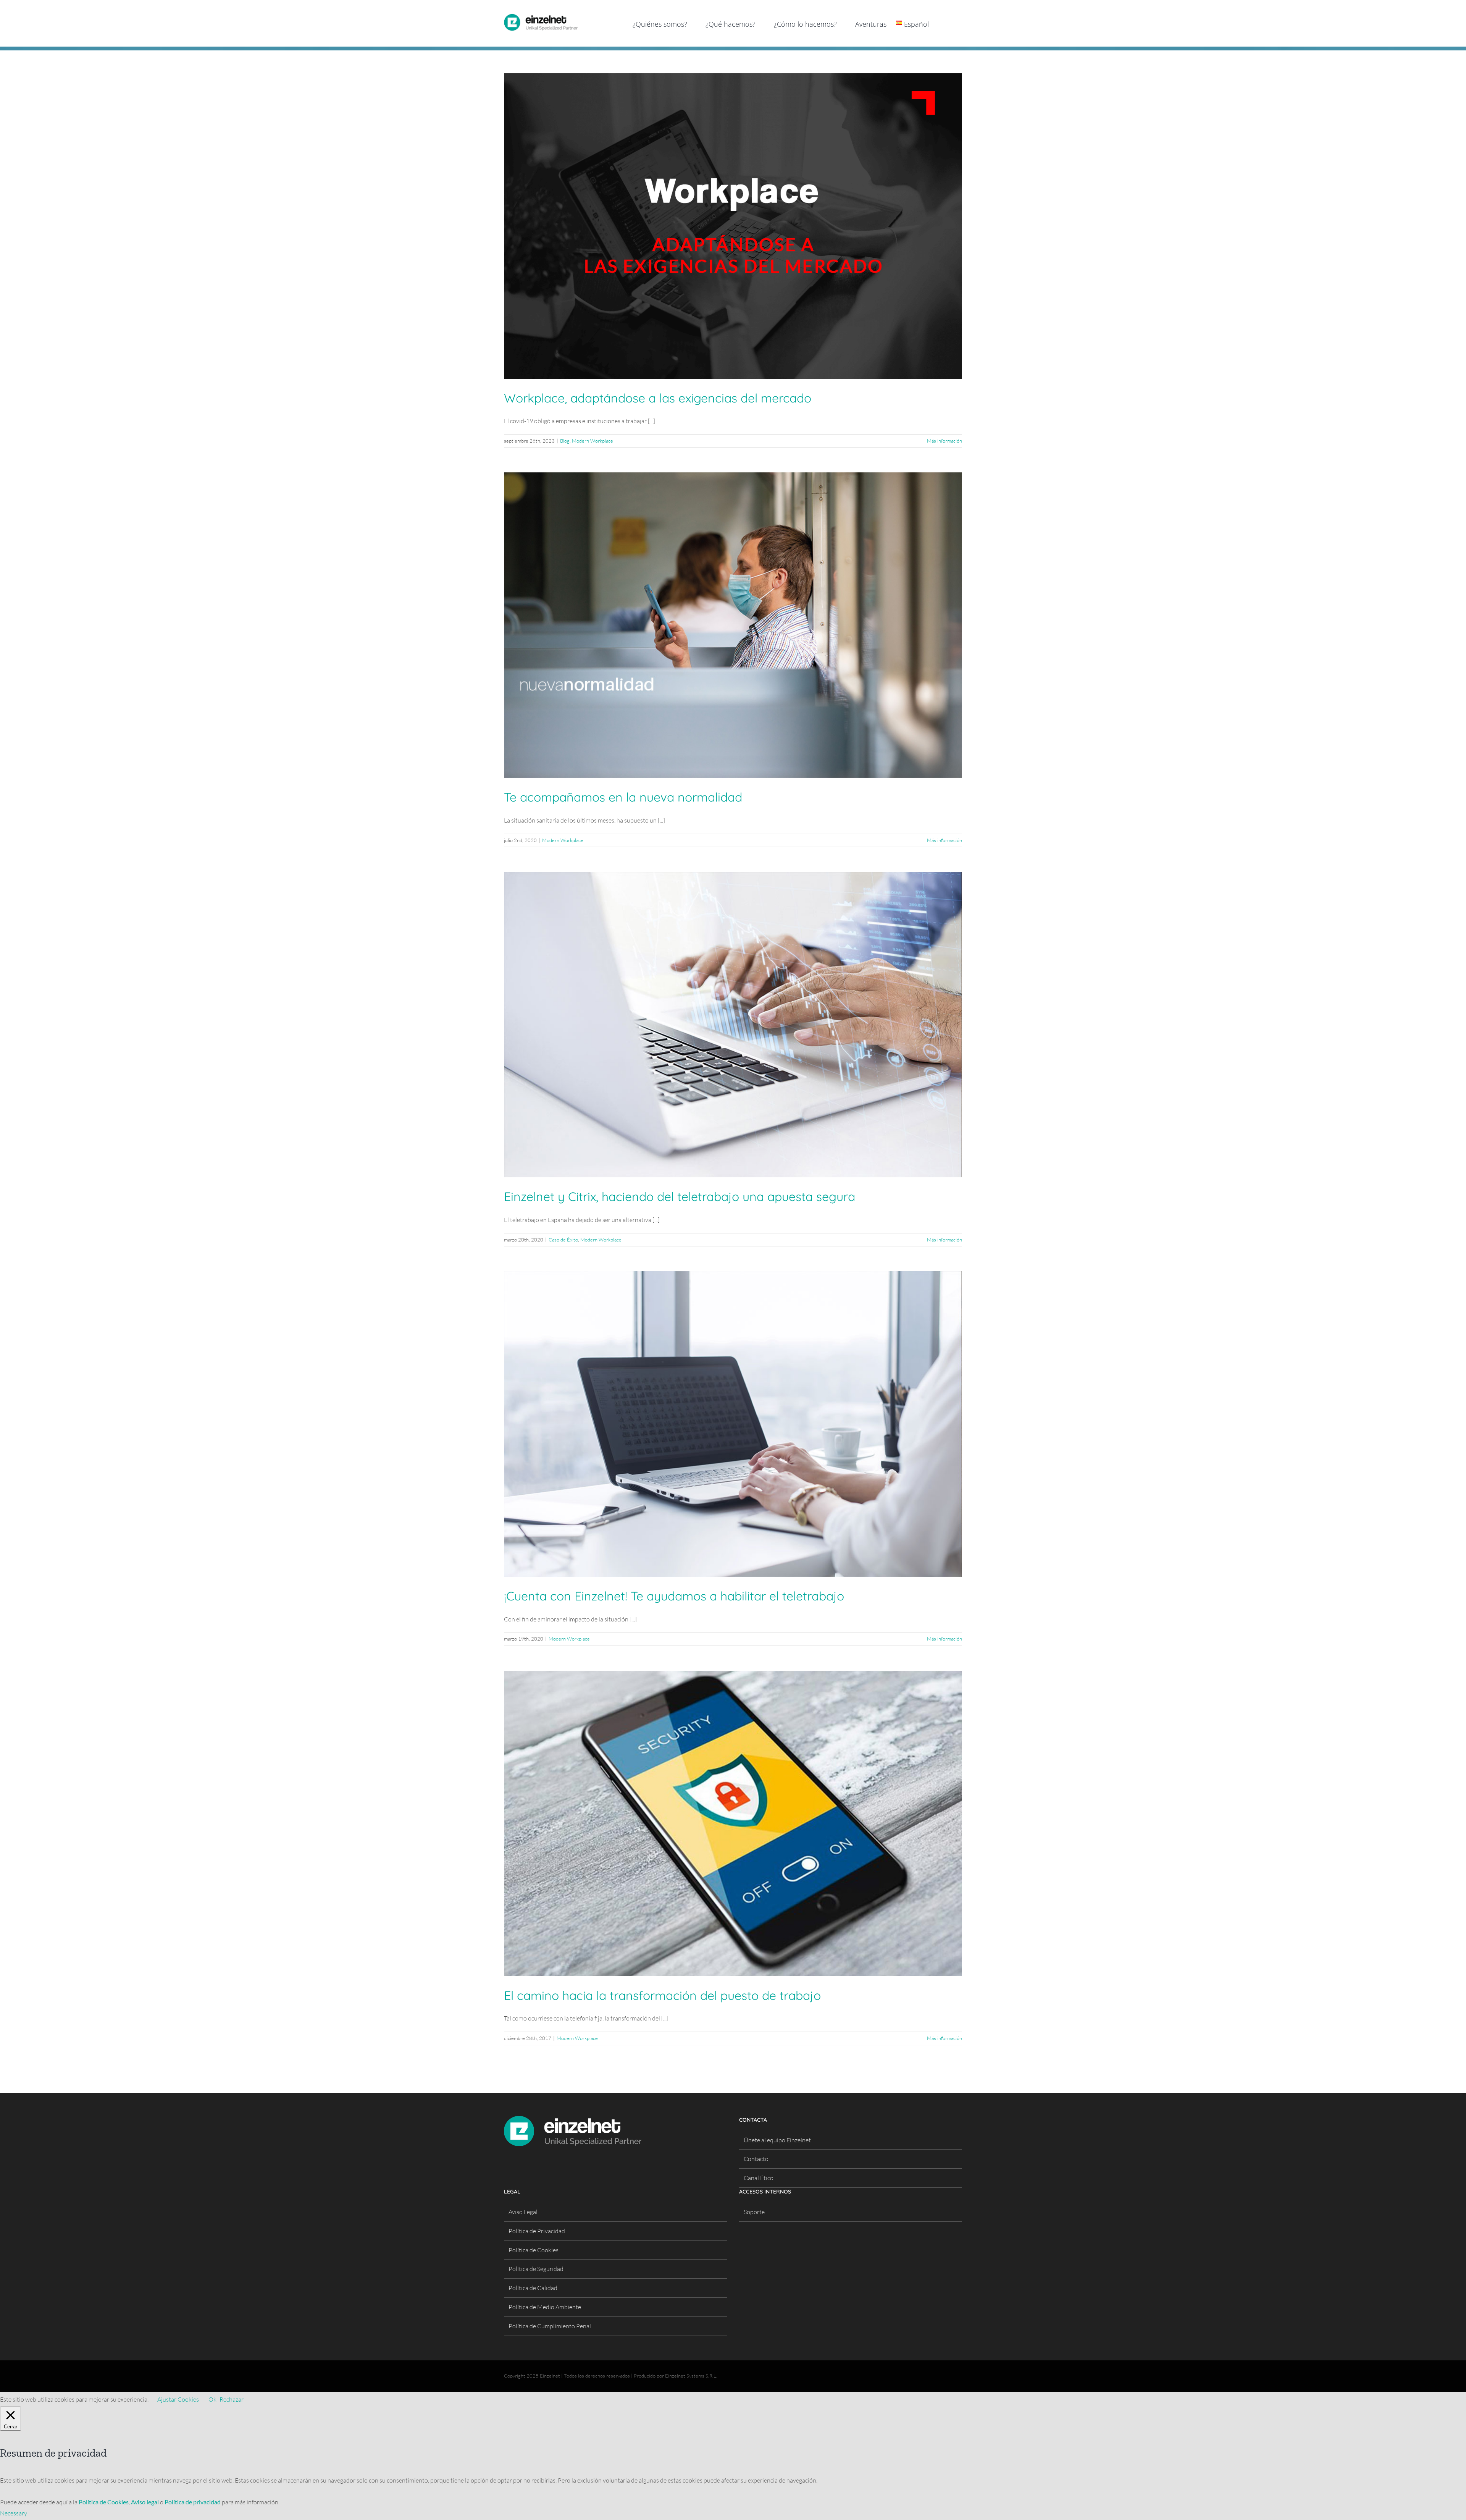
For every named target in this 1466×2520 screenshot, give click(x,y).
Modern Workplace (593, 441)
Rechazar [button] (232, 2399)
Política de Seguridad (536, 2269)
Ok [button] (212, 2399)
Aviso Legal (523, 2212)
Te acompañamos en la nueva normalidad (623, 797)
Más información (945, 441)
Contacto (756, 2159)
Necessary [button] (14, 2513)
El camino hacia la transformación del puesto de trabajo (662, 1995)
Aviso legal (145, 2502)
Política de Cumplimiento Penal (550, 2326)
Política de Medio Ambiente (545, 2307)
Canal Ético (759, 2178)
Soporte (754, 2212)
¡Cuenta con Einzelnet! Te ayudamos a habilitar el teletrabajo (674, 1596)
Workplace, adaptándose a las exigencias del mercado (658, 398)
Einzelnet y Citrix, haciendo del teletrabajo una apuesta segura (680, 1196)
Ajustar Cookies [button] (178, 2399)
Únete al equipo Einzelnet (777, 2140)
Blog (565, 441)
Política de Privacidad (537, 2231)
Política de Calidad (533, 2288)
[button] (950, 23)
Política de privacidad (193, 2502)
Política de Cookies (534, 2250)
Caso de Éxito (563, 1240)
